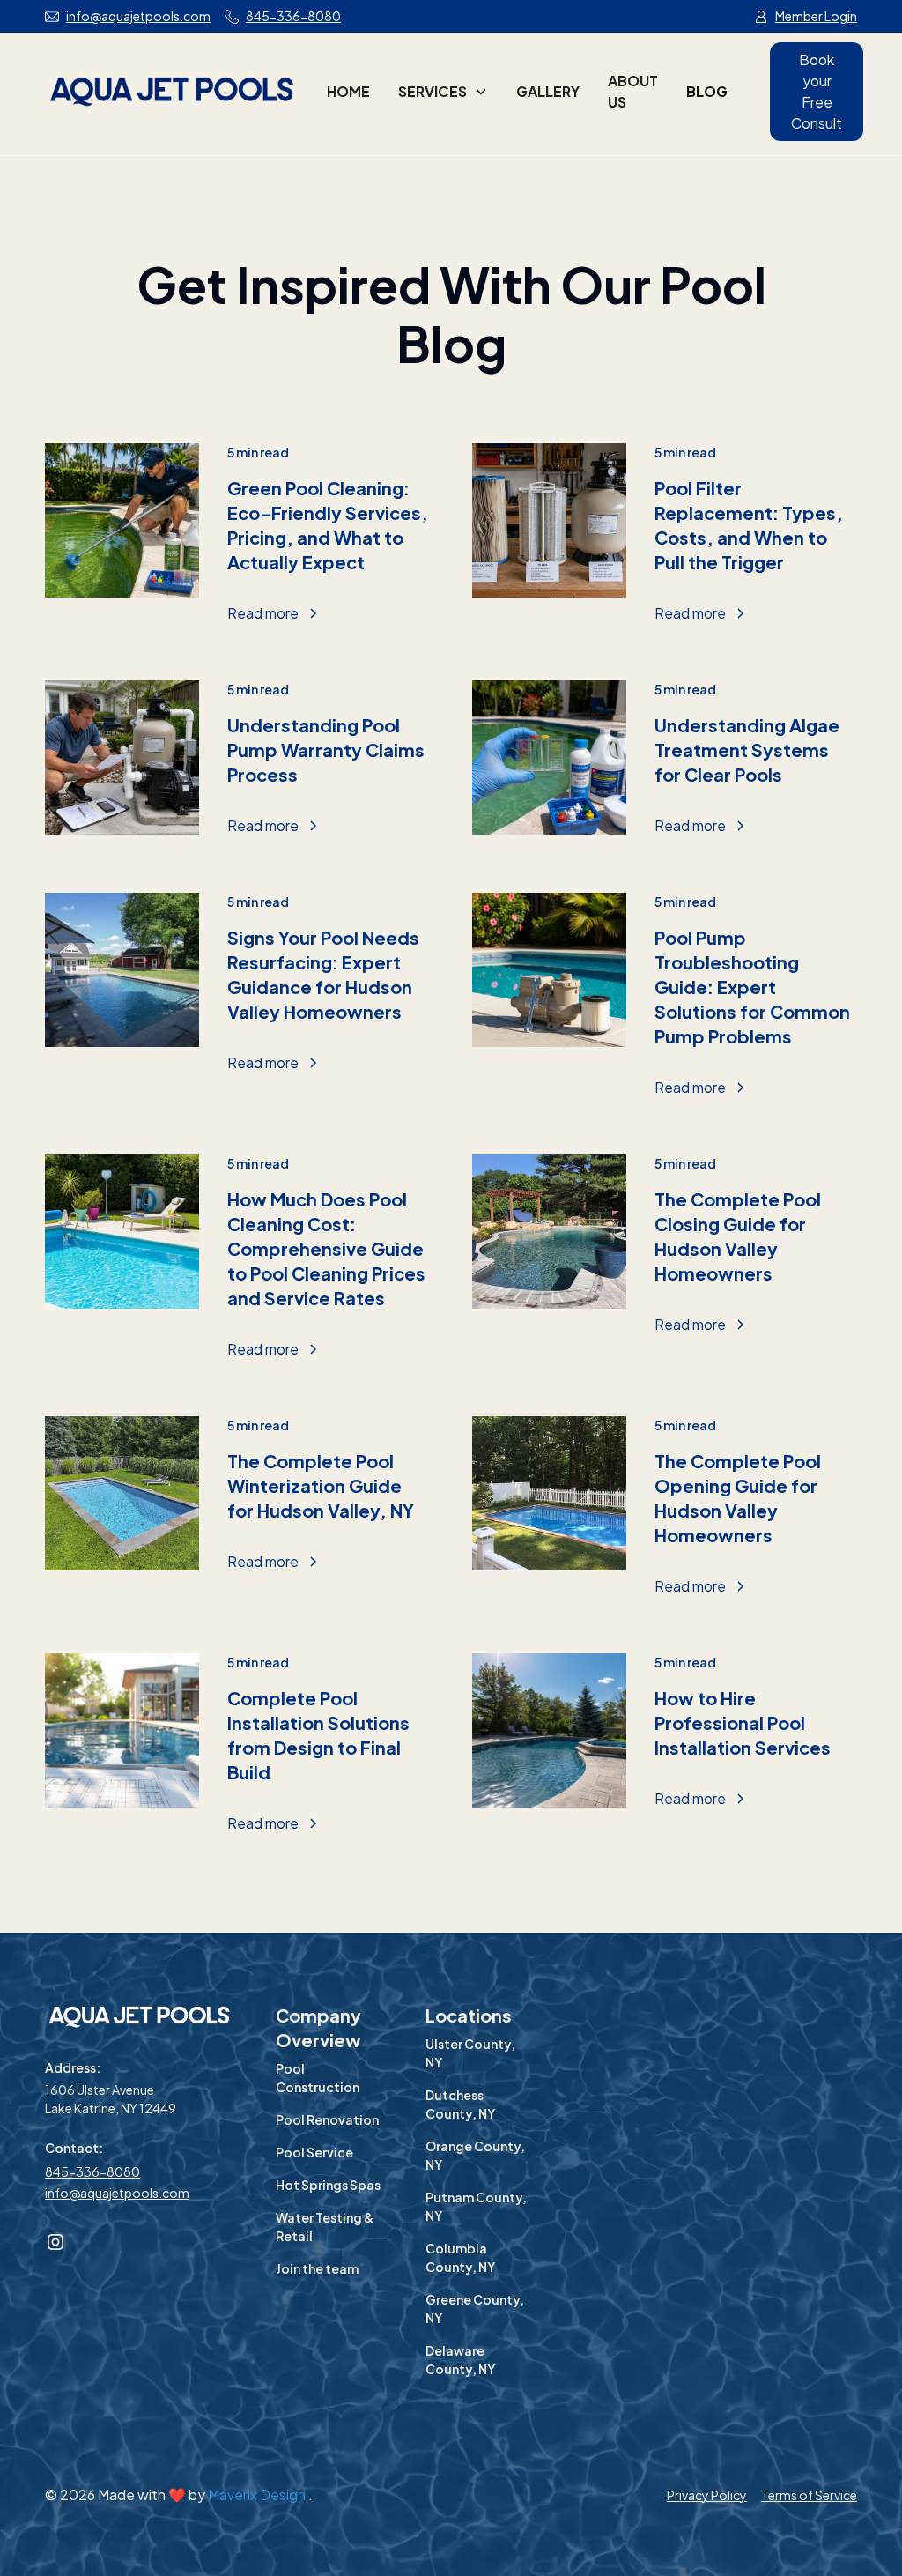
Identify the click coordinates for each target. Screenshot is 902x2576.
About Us (633, 91)
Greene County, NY (475, 2309)
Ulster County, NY (470, 2053)
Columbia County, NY (460, 2257)
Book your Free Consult (817, 91)
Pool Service (314, 2152)
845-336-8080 (92, 2171)
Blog (707, 91)
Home (348, 91)
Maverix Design (258, 2494)
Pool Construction (318, 2078)
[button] (443, 92)
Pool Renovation (327, 2119)
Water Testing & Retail (325, 2227)
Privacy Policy (707, 2495)
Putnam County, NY (476, 2206)
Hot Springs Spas (328, 2185)
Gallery (548, 91)
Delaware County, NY (460, 2360)
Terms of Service (809, 2495)
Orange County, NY (475, 2155)
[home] (172, 92)
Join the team (317, 2268)
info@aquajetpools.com (117, 2193)
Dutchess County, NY (460, 2104)
